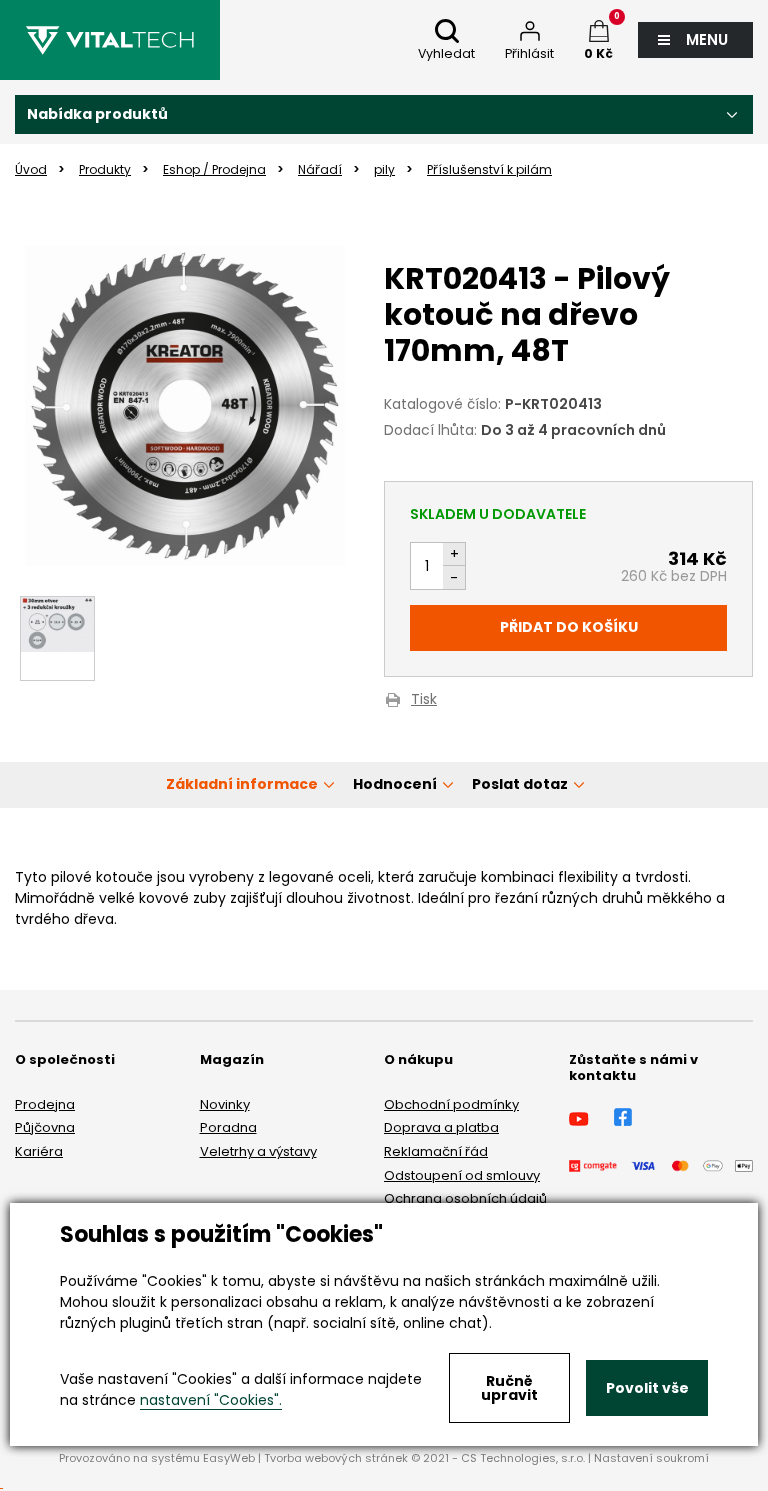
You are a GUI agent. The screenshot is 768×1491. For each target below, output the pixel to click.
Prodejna (45, 1104)
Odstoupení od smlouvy (462, 1175)
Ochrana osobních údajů (465, 1198)
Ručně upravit (509, 1388)
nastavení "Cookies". (211, 1400)
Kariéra (39, 1151)
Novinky (225, 1104)
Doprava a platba (441, 1127)
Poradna (228, 1127)
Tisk (424, 700)
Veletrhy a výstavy (258, 1151)
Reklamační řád (436, 1151)
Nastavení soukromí (651, 1458)
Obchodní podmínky (451, 1104)
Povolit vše (647, 1388)
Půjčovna (45, 1127)
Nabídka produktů (97, 114)
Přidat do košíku (569, 627)
